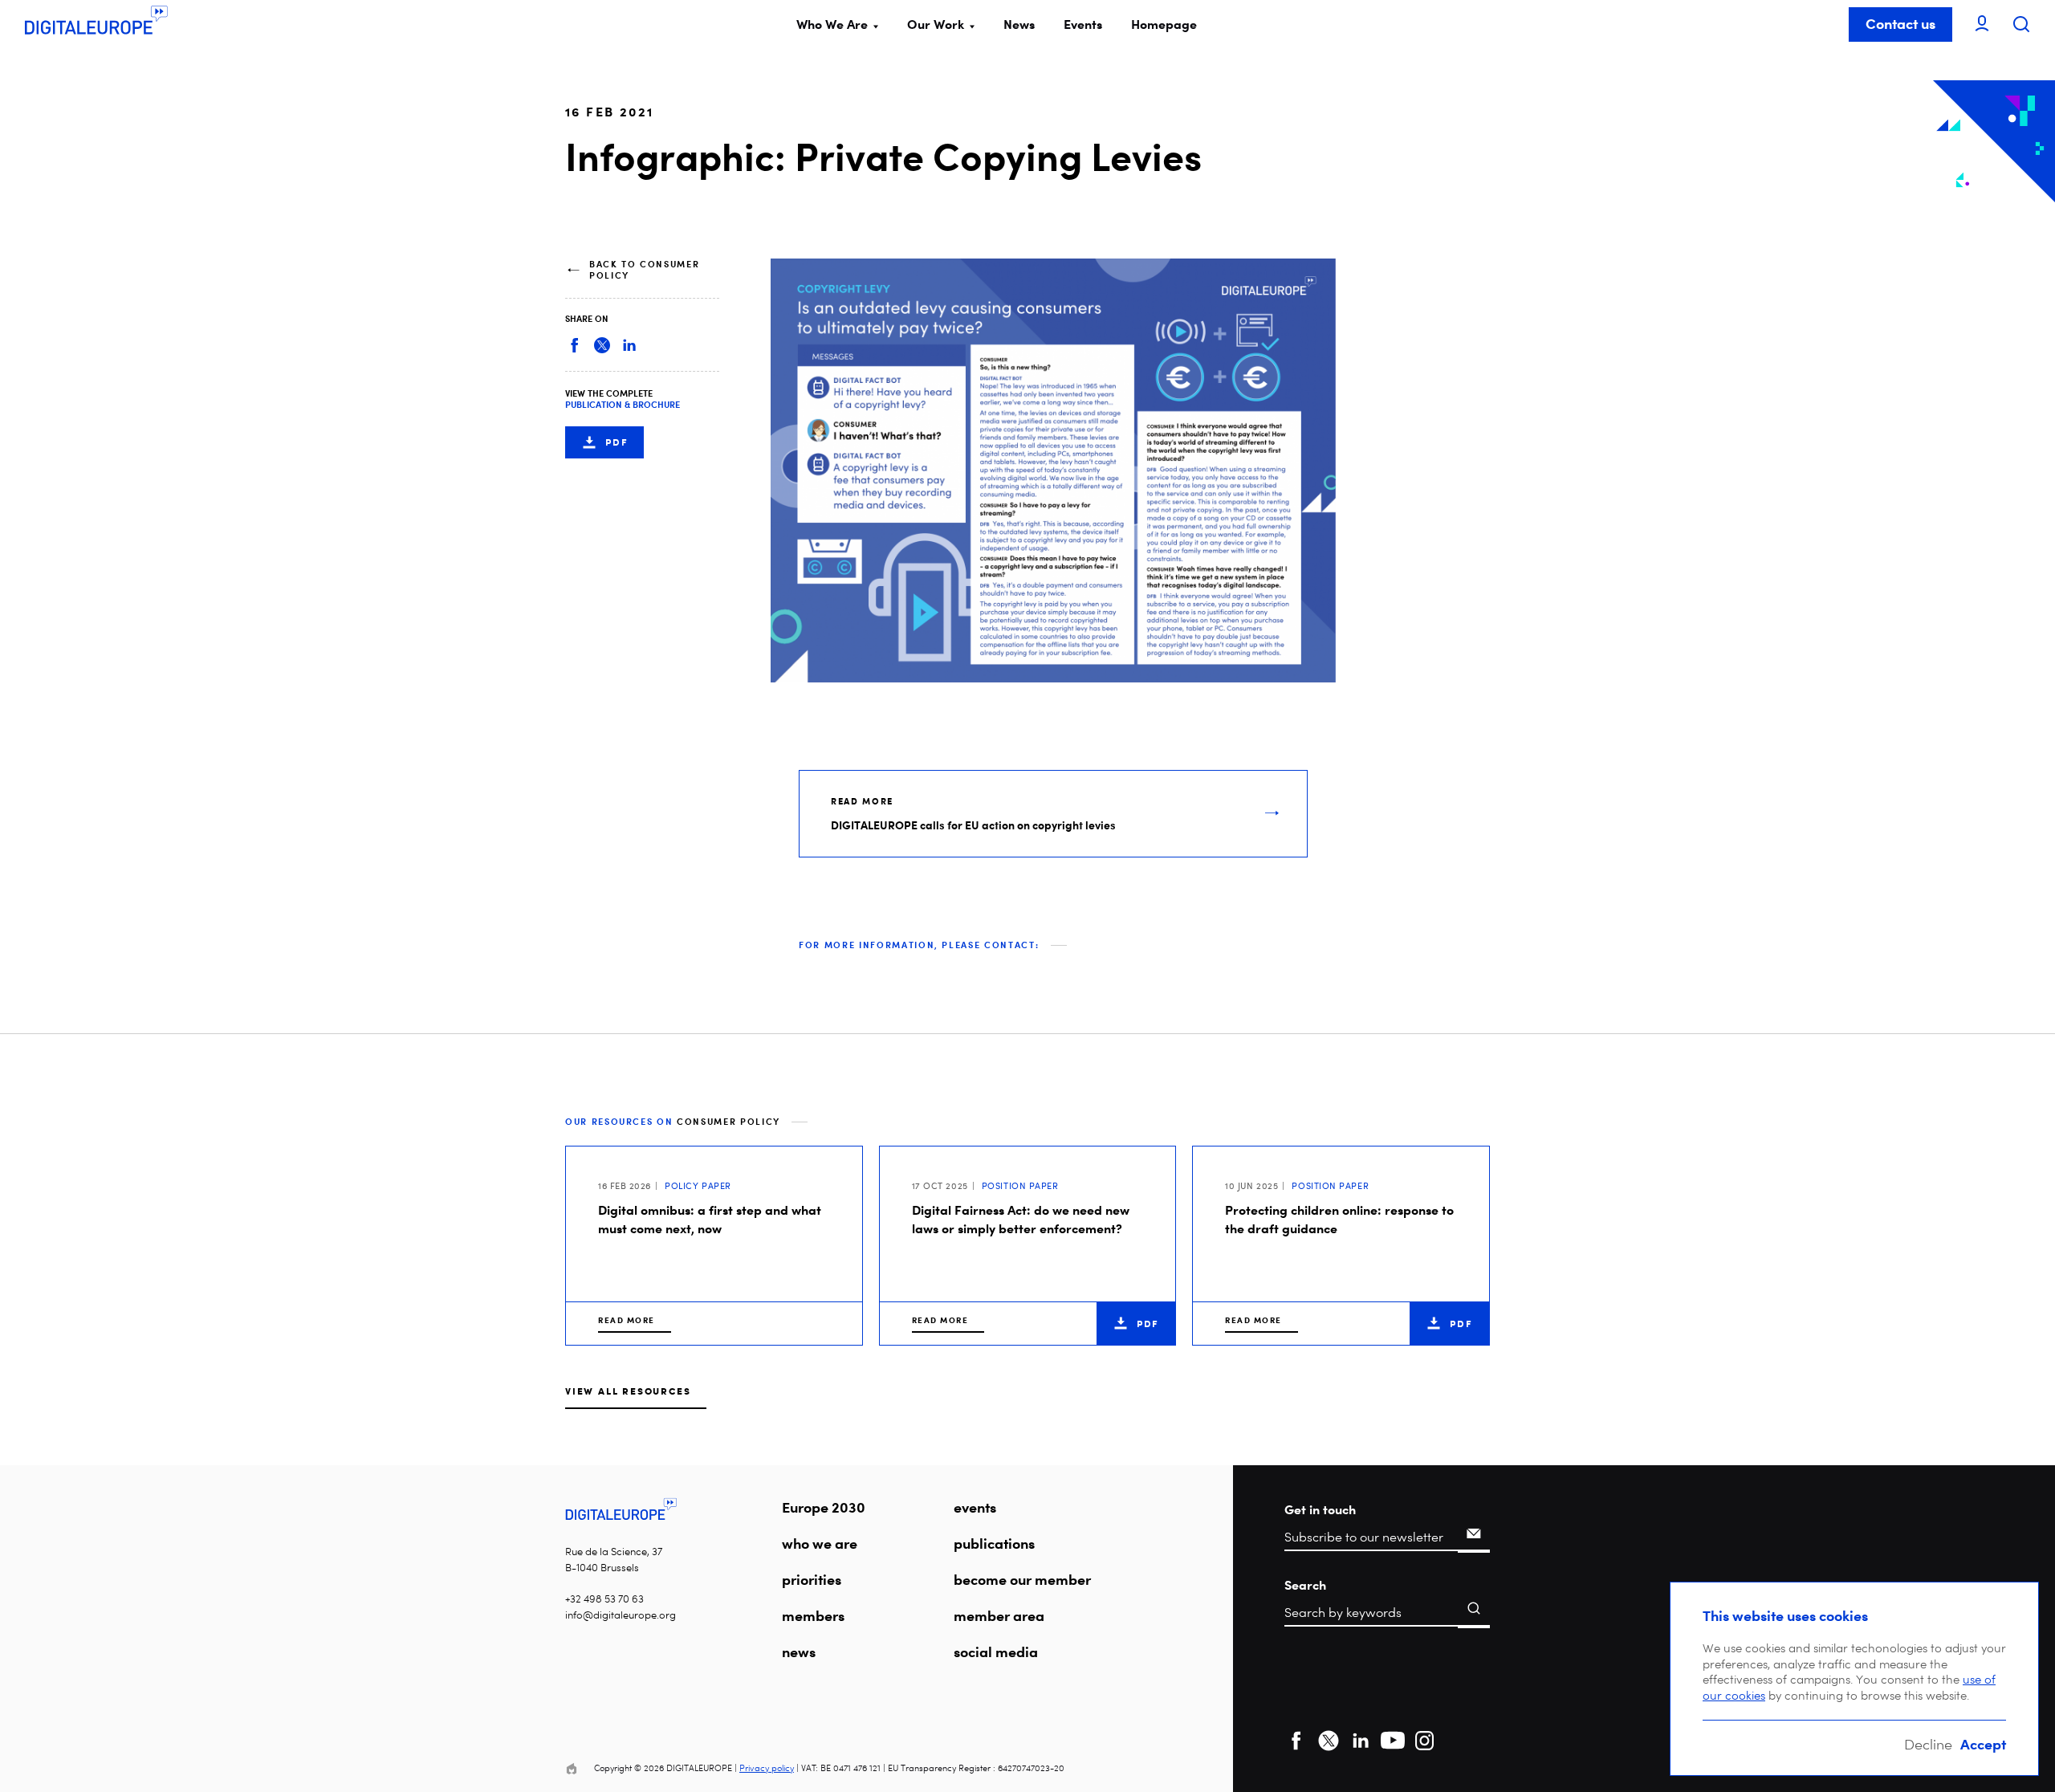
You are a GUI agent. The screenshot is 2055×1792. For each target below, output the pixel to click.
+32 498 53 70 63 (604, 1599)
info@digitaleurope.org (621, 1615)
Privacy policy (767, 1768)
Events (1083, 24)
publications (994, 1543)
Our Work (936, 24)
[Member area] (1982, 24)
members (813, 1615)
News (1019, 24)
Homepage (1164, 24)
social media (996, 1651)
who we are (820, 1543)
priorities (812, 1579)
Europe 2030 (824, 1507)
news (799, 1651)
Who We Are (832, 24)
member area (999, 1615)
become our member (1022, 1579)
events (975, 1507)
